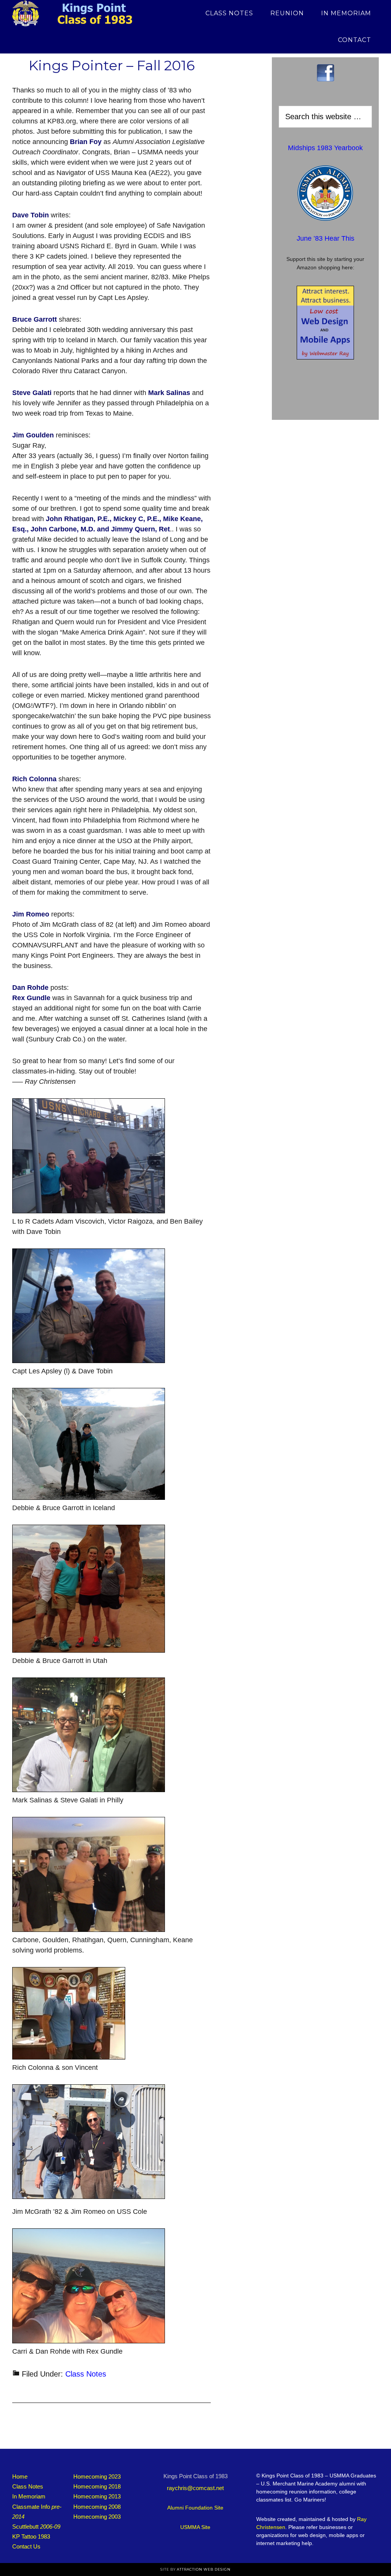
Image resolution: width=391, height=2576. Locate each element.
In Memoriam (29, 2496)
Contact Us (26, 2546)
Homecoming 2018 (97, 2486)
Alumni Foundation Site (195, 2508)
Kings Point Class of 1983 (81, 13)
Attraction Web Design (204, 2569)
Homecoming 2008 (97, 2507)
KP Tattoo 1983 (31, 2536)
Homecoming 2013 (97, 2496)
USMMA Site (195, 2527)
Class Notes (86, 2374)
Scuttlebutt (36, 2527)
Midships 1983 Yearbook (325, 148)
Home (20, 2476)
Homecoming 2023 (97, 2476)
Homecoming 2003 (97, 2517)
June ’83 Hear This (326, 238)
